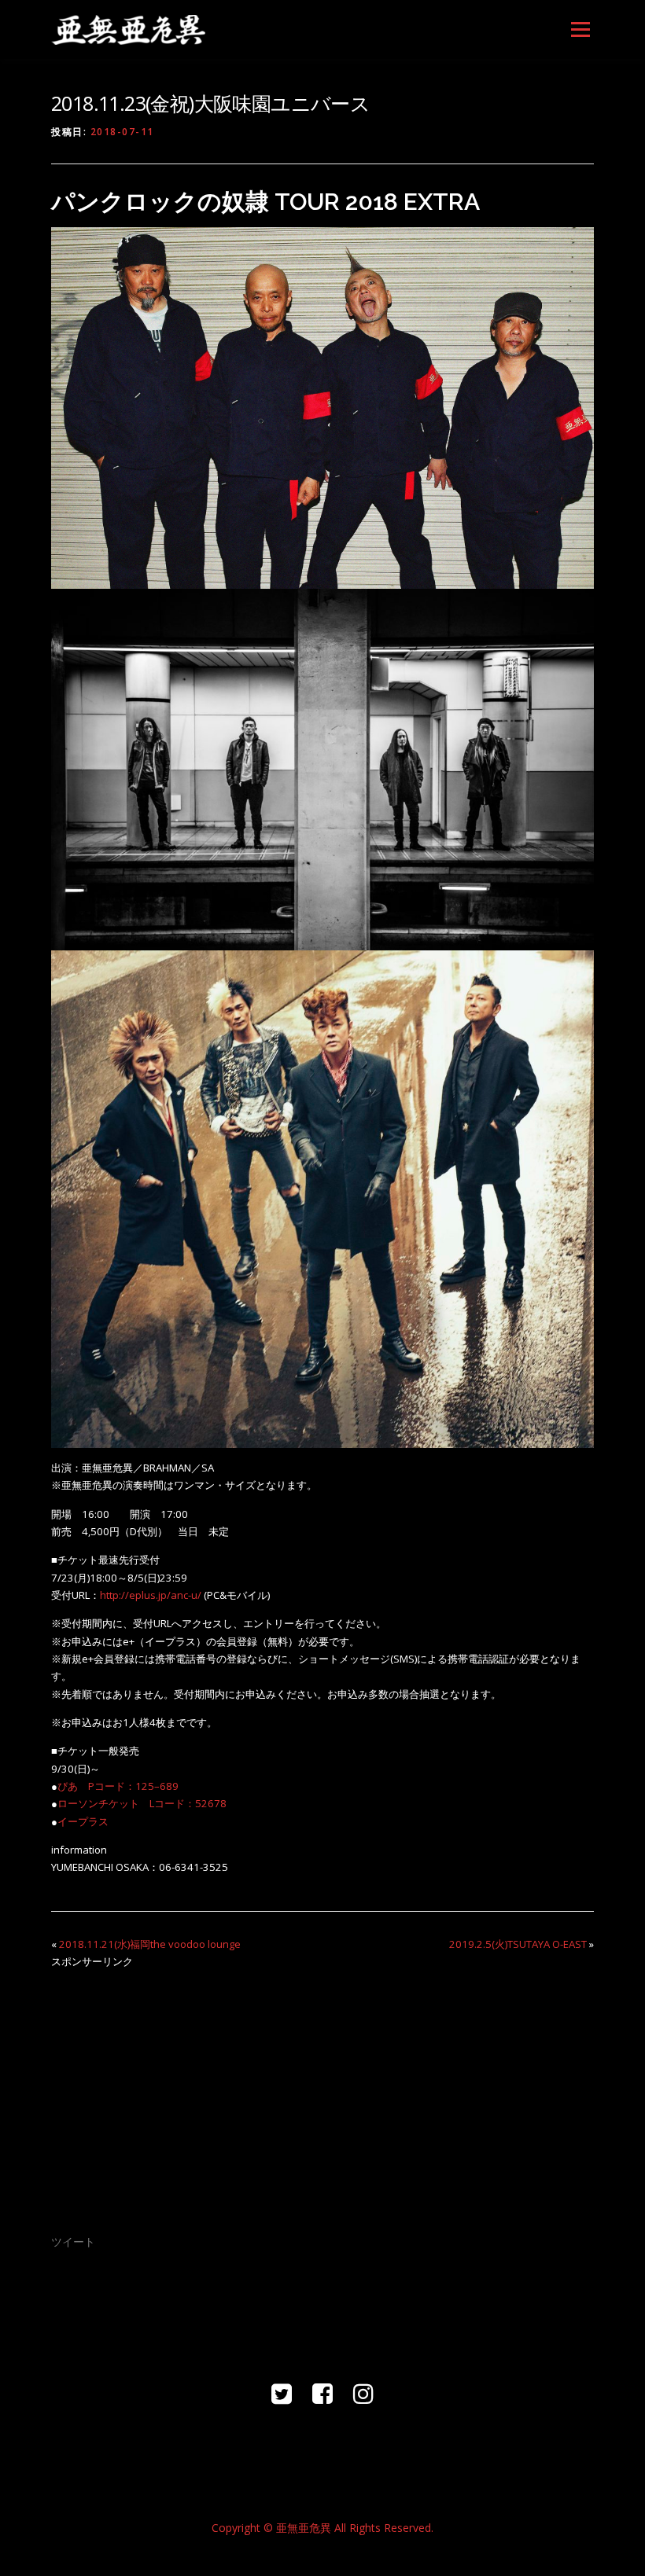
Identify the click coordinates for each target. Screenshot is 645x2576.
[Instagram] (363, 2393)
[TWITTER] (282, 2393)
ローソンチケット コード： (126, 1803)
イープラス (83, 1821)
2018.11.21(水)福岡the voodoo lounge (150, 1944)
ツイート (73, 2242)
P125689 (118, 1786)
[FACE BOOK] (322, 2393)
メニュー (580, 29)
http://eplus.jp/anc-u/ (151, 1595)
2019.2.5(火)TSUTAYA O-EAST (518, 1944)
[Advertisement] (322, 2091)
